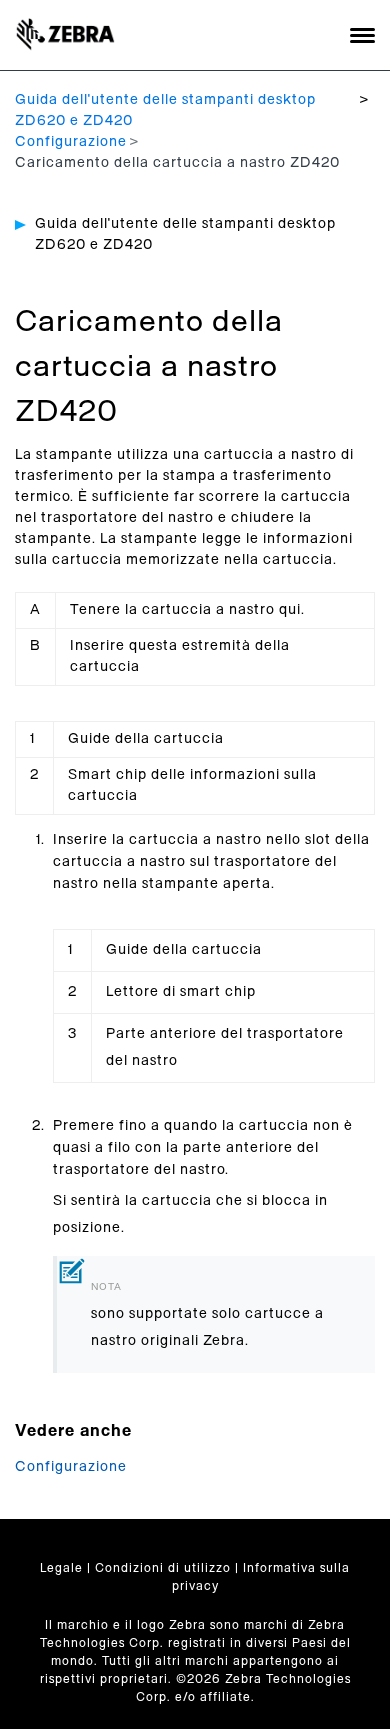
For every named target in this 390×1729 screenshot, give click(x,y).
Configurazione (71, 142)
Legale (61, 1568)
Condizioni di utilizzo (163, 1568)
